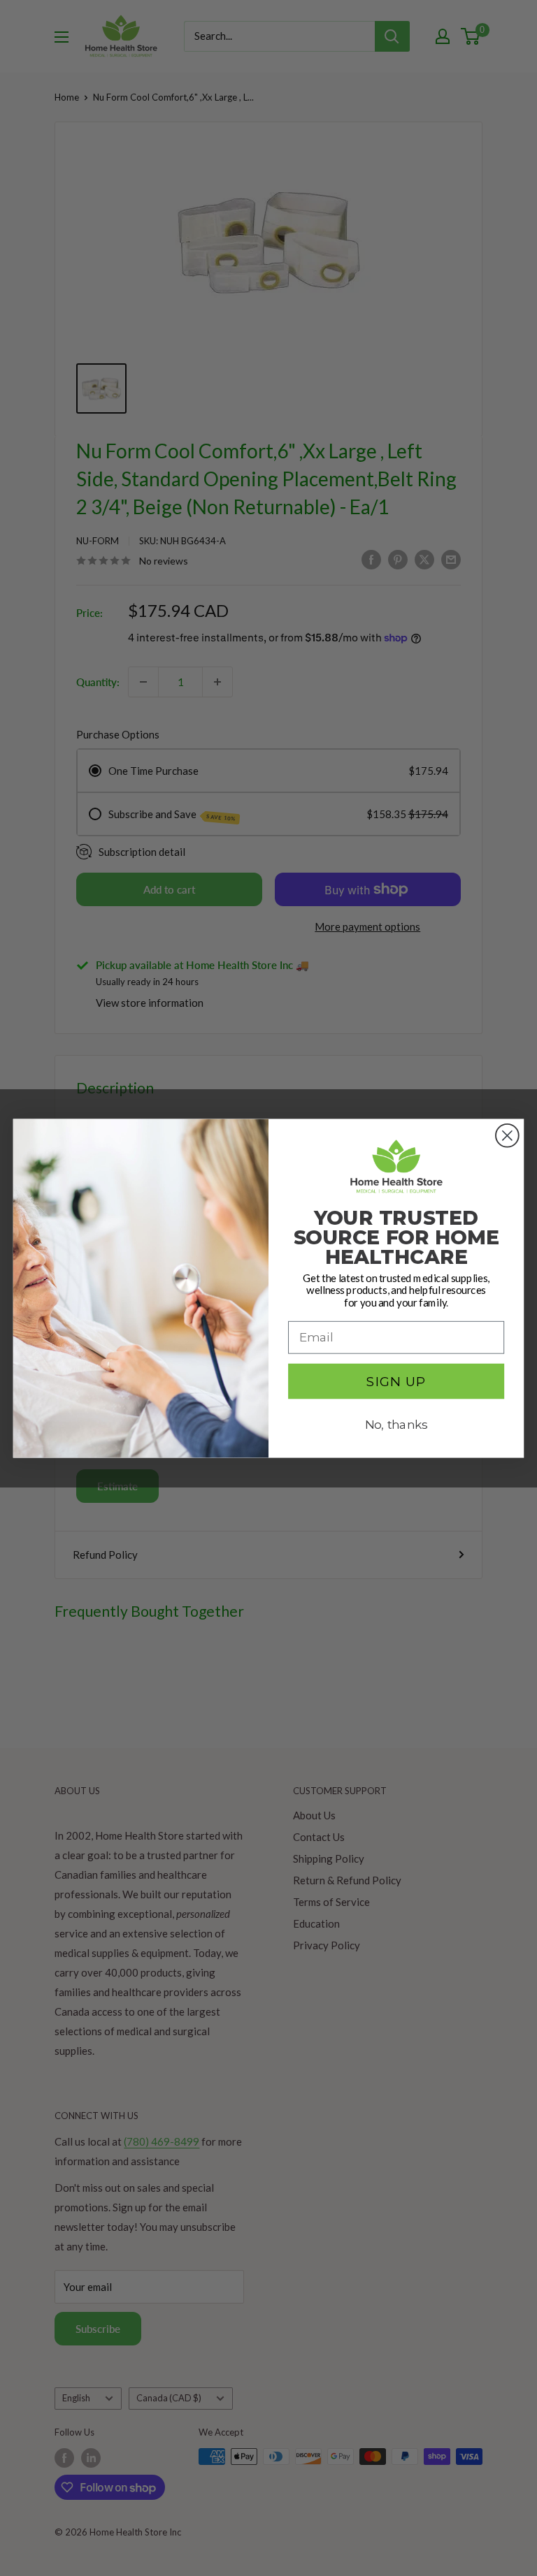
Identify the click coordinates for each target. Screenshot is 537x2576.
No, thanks (396, 1425)
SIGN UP (396, 1381)
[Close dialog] (507, 1136)
